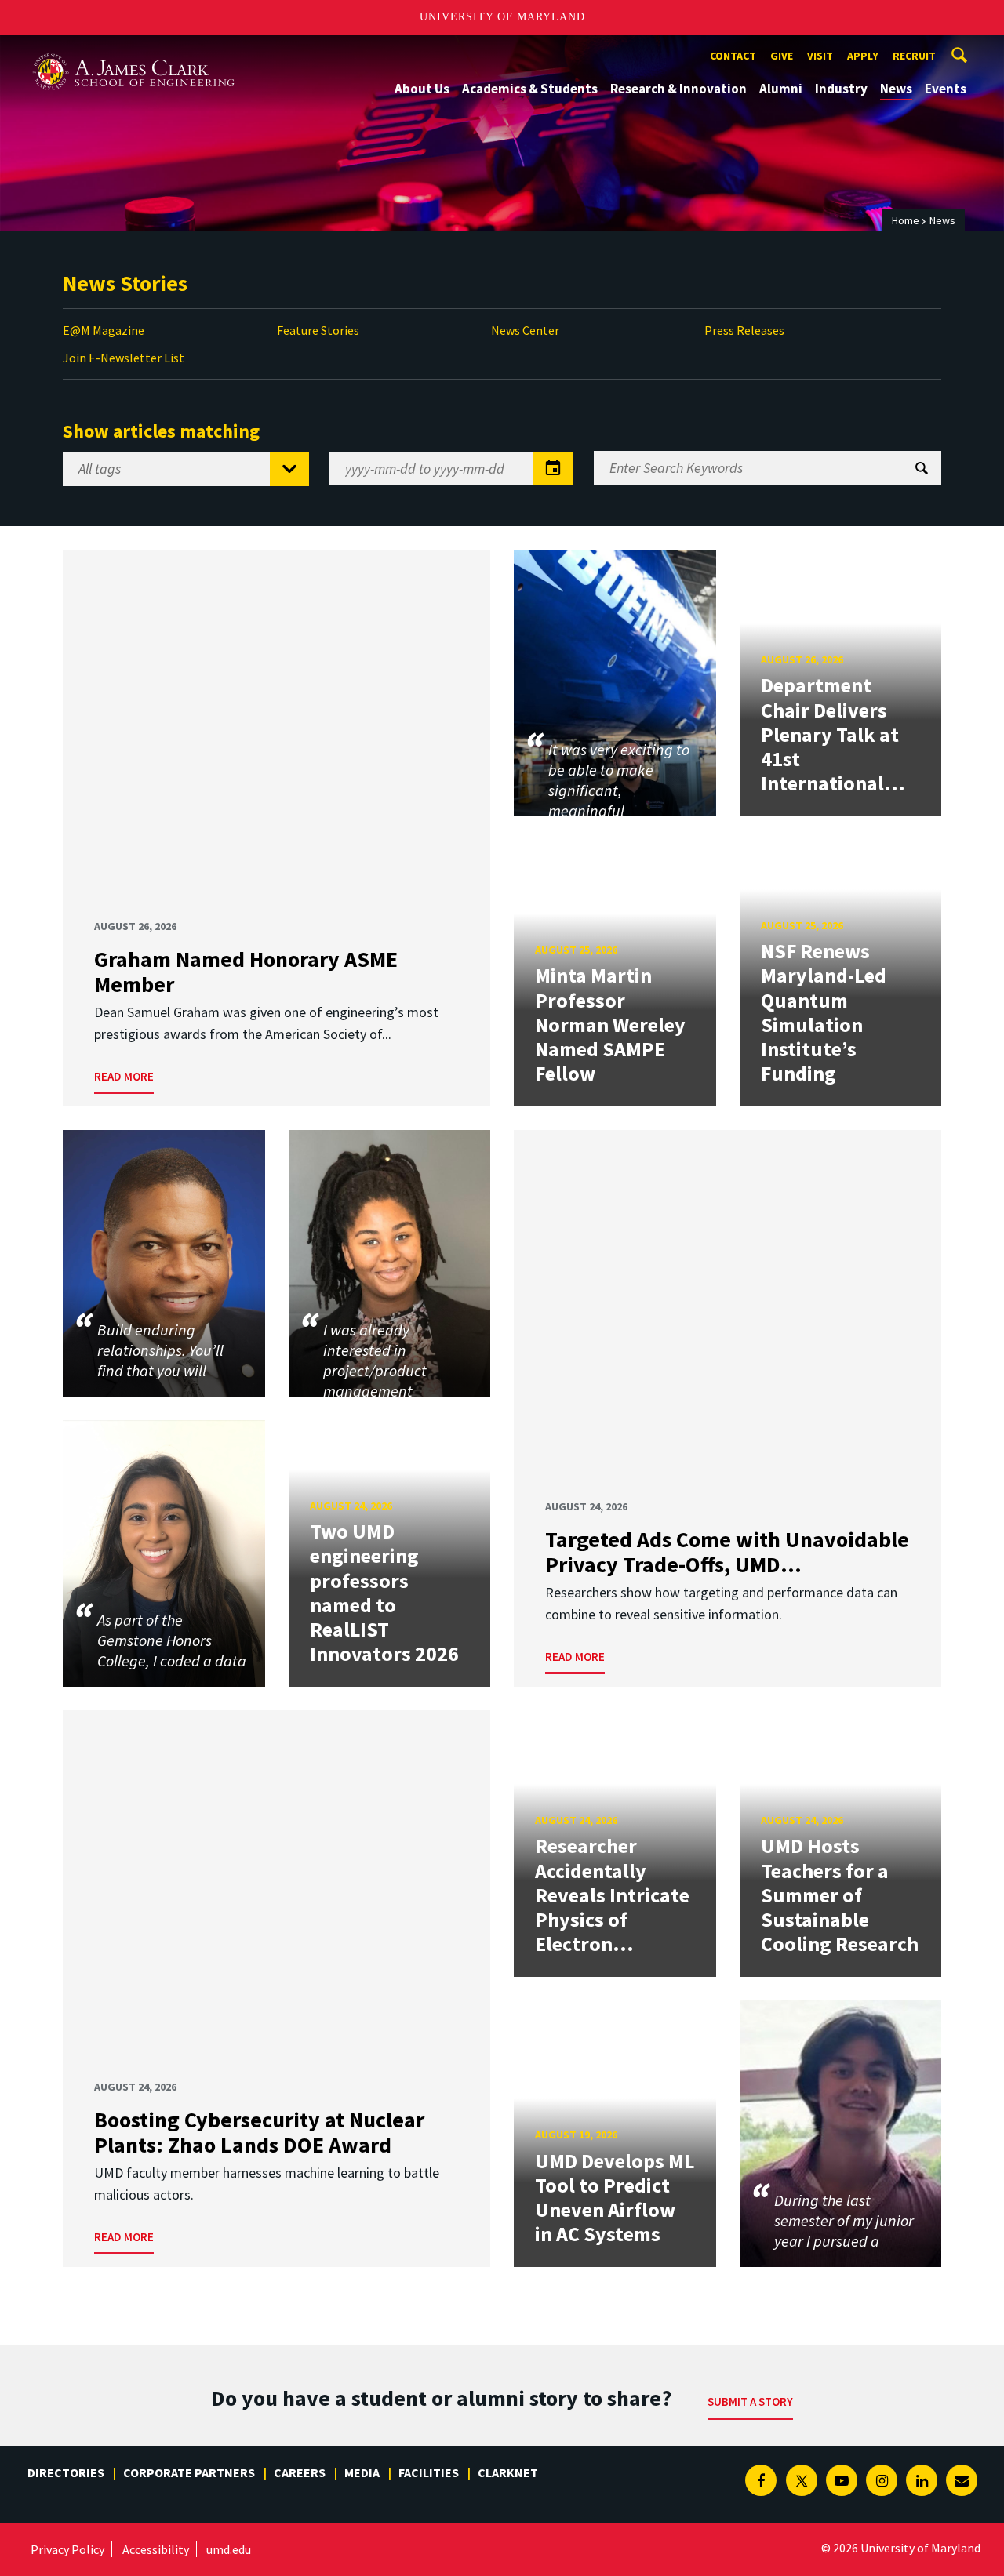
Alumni (781, 89)
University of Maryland (502, 17)
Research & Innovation (678, 89)
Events (946, 89)
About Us (422, 89)
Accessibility (156, 2549)
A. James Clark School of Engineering (133, 49)
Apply (863, 56)
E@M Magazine (104, 330)
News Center (525, 330)
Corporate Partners (189, 2472)
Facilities (429, 2472)
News (896, 89)
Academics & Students (530, 89)
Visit (820, 56)
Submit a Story (750, 2402)
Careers (300, 2472)
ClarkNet (508, 2472)
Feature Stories (318, 330)
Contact (733, 56)
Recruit (914, 56)
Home (906, 220)
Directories (66, 2472)
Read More (124, 1076)
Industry (841, 89)
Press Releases (744, 330)
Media (362, 2472)
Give (782, 56)
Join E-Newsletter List (124, 358)
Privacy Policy (67, 2549)
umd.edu (229, 2549)
